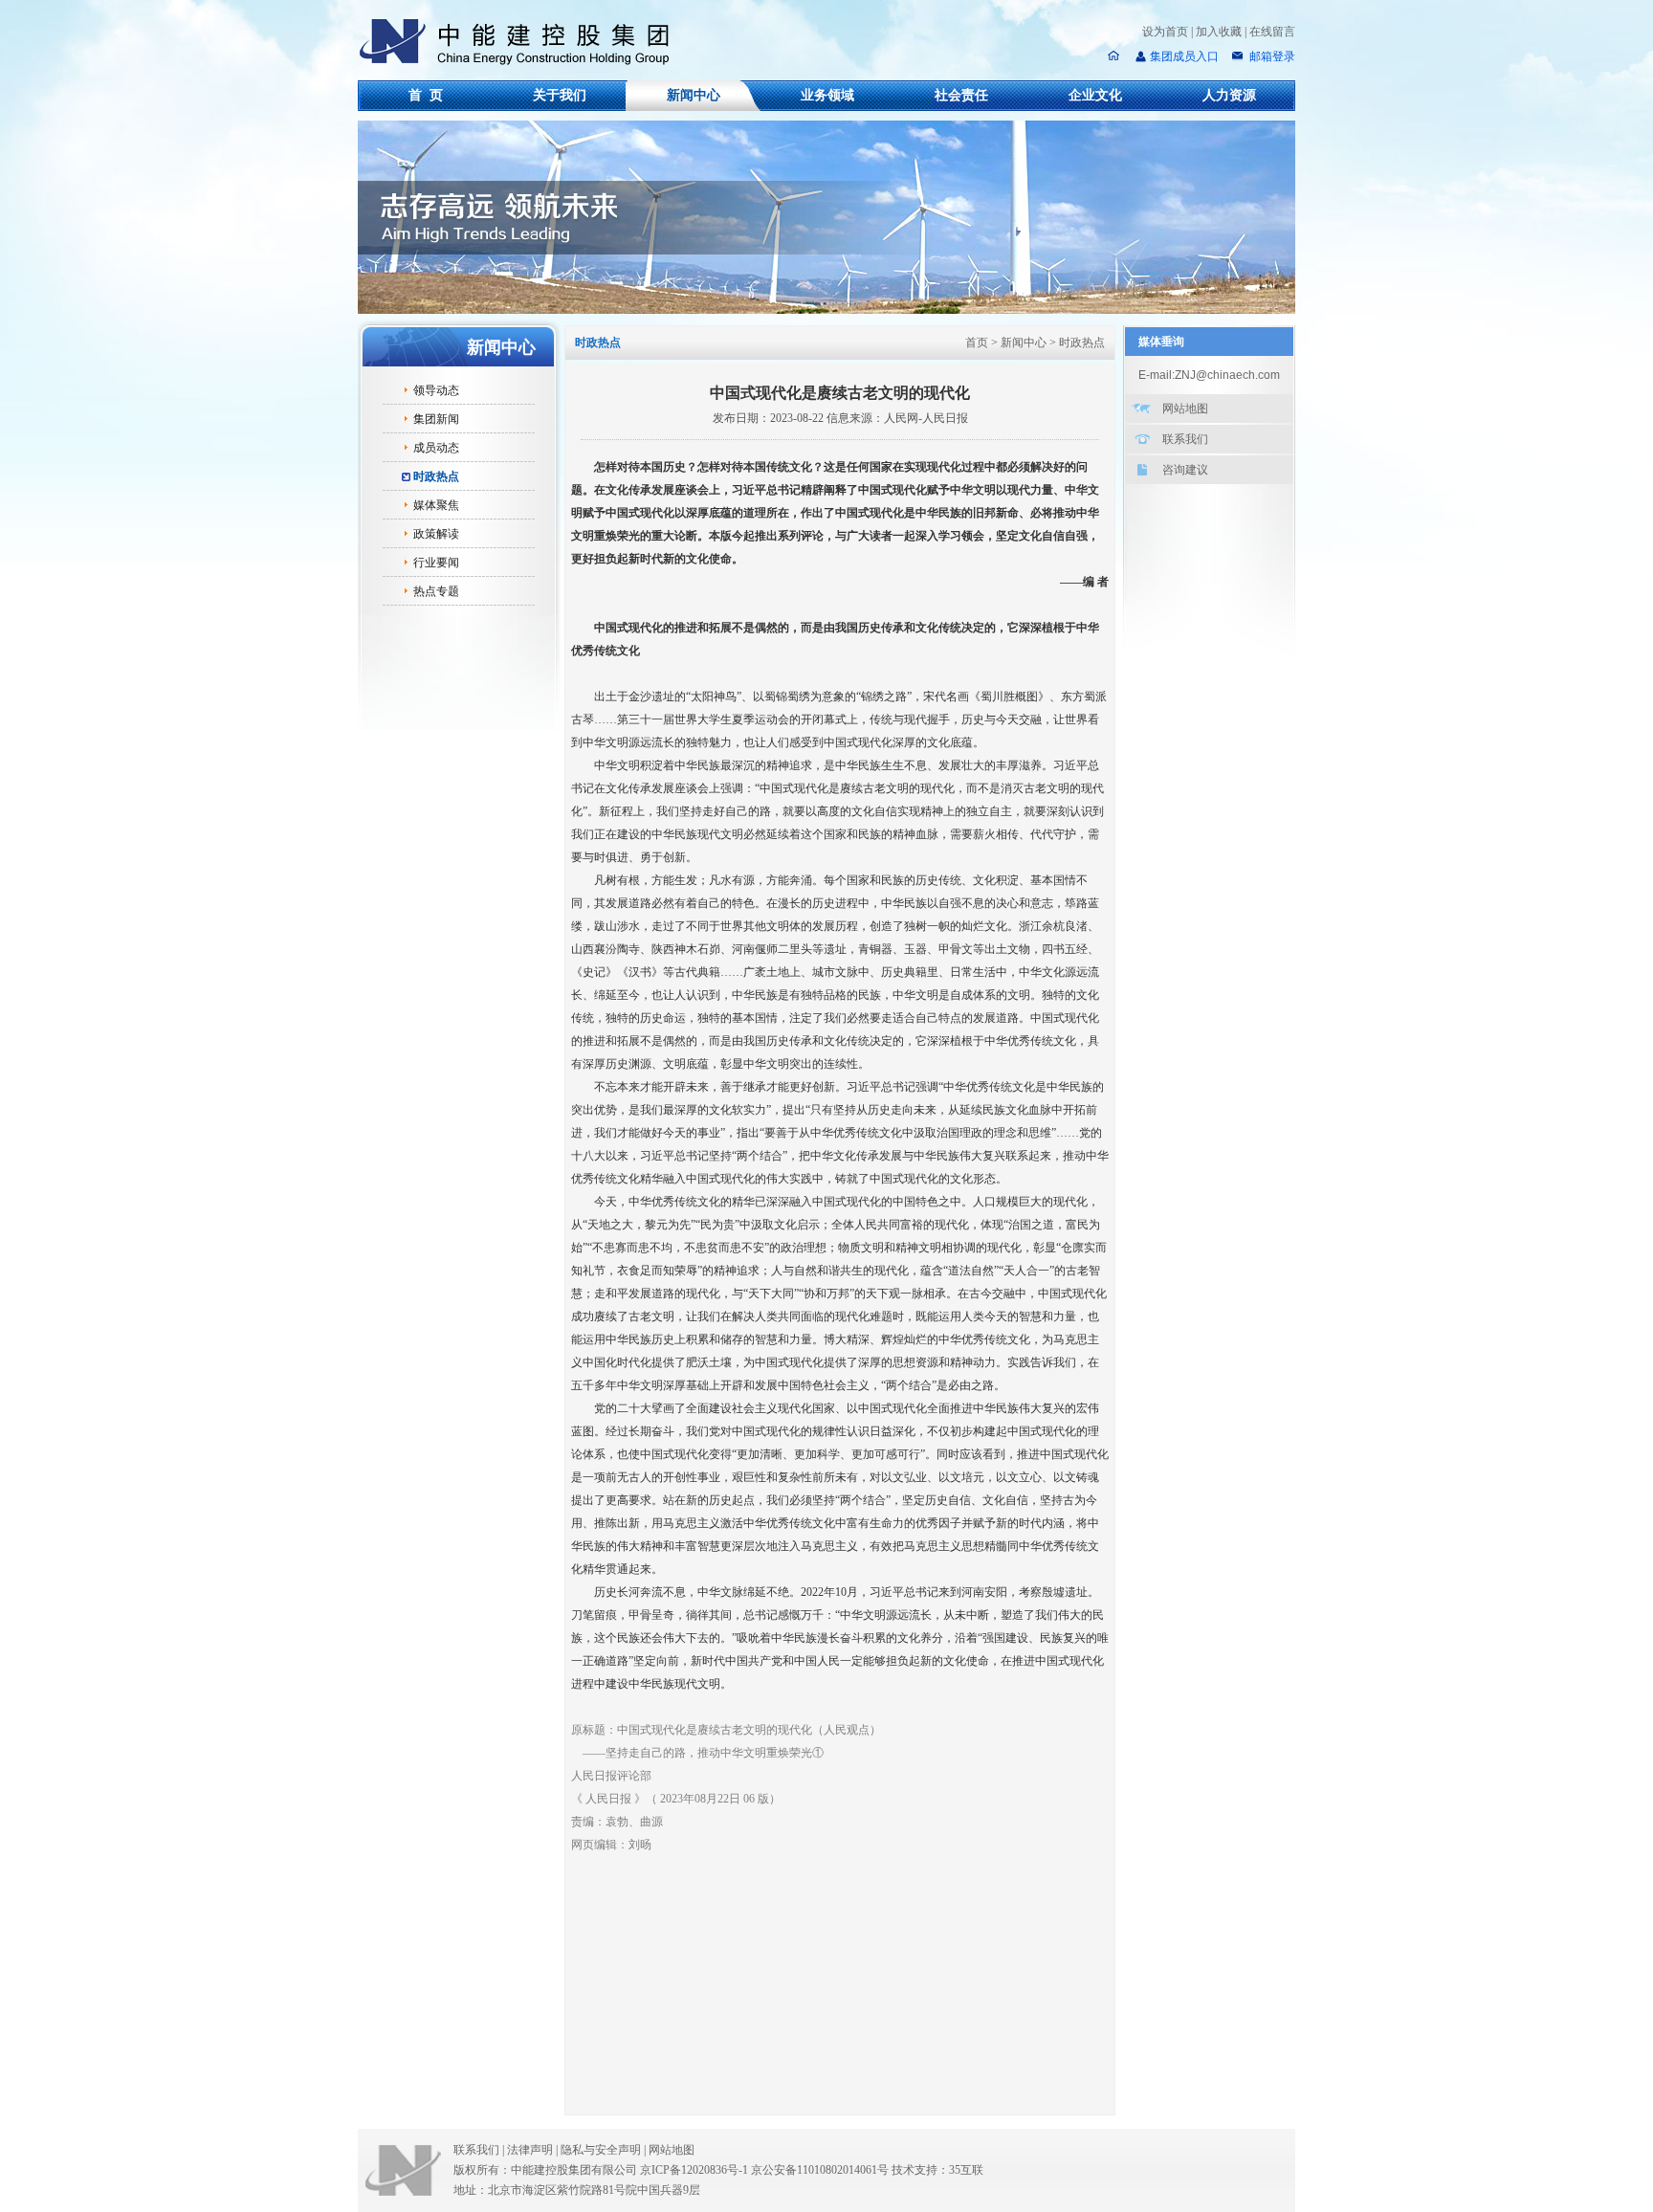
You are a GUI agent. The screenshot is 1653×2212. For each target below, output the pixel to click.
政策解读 (436, 534)
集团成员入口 (1184, 56)
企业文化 (1095, 95)
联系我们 (1185, 439)
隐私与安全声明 (601, 2150)
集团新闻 (436, 419)
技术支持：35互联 (937, 2170)
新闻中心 (694, 95)
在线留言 (1272, 32)
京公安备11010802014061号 (820, 2170)
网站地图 (1185, 409)
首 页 (426, 95)
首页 (977, 343)
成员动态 (436, 448)
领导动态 (436, 390)
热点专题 (436, 591)
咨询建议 (1185, 470)
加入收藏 (1219, 32)
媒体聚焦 (436, 505)
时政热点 (436, 476)
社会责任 (961, 95)
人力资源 (1229, 95)
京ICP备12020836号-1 (694, 2170)
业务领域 (827, 95)
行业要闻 (436, 563)
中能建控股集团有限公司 (522, 42)
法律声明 (532, 2150)
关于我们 (560, 95)
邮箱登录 (1271, 56)
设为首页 (1165, 32)
